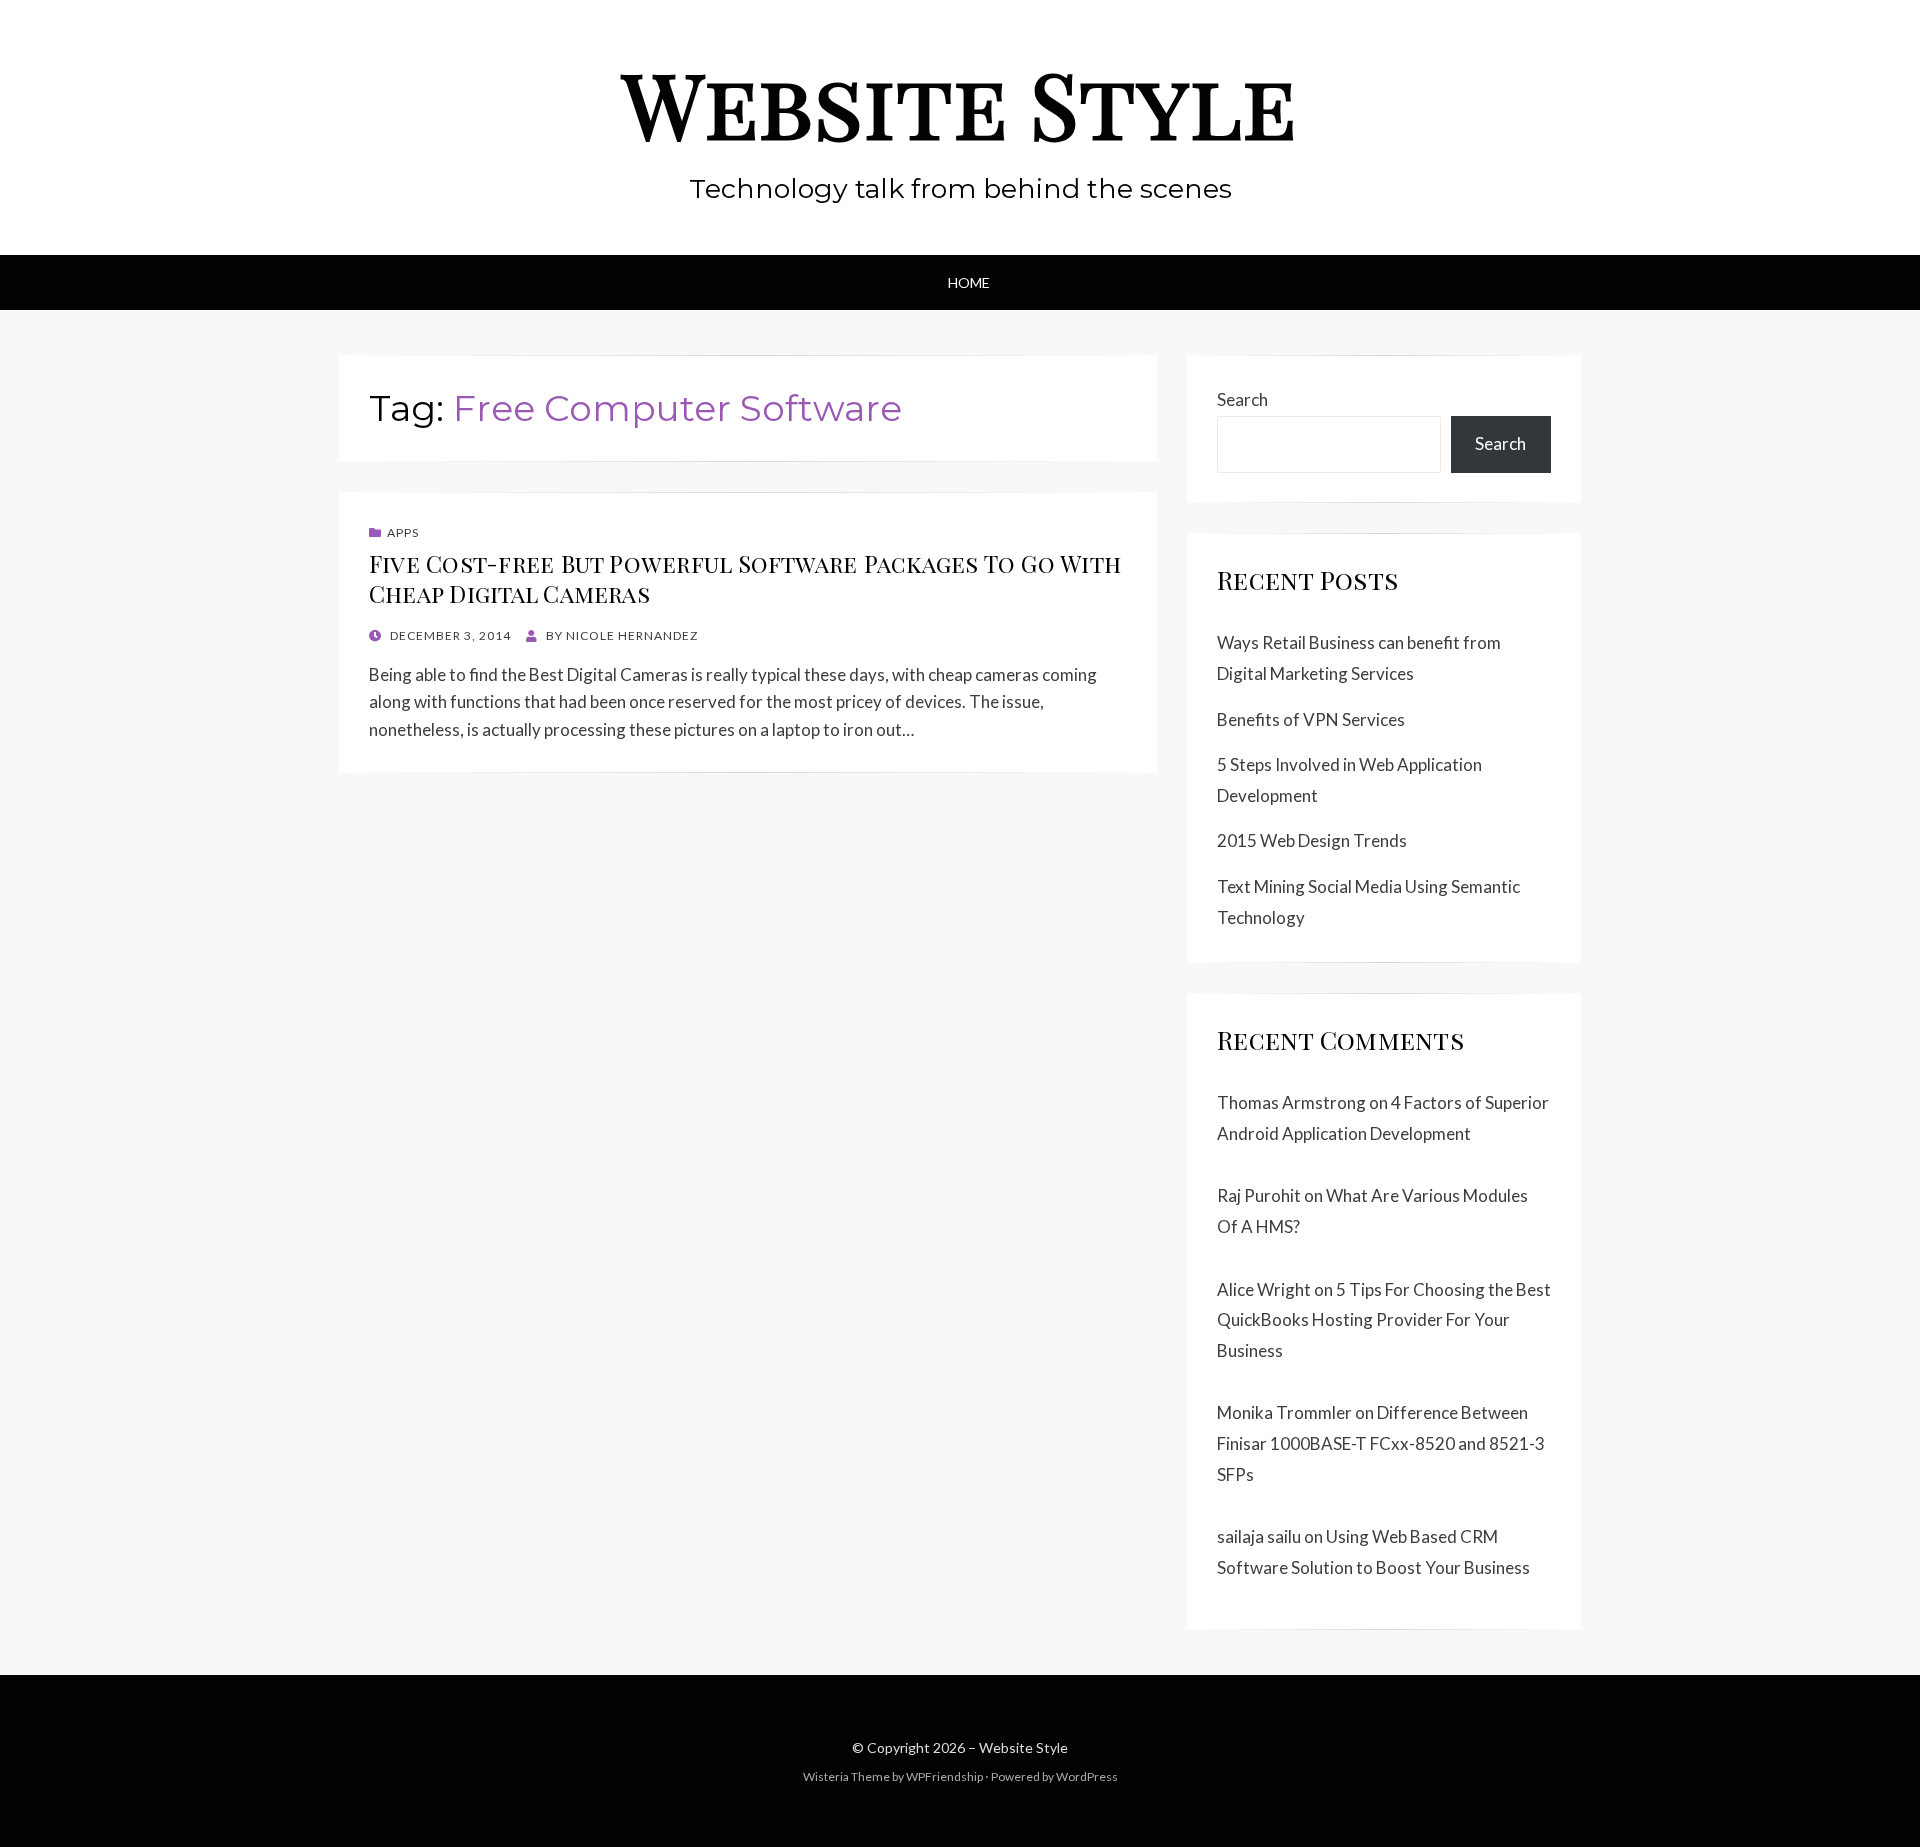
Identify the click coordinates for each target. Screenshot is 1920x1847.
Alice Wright (1264, 1289)
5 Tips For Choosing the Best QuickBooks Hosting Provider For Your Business (1384, 1320)
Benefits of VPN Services (1311, 719)
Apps (403, 532)
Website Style (960, 103)
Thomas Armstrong (1291, 1102)
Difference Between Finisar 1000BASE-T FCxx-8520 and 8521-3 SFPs (1381, 1443)
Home (969, 282)
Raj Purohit (1259, 1195)
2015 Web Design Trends (1312, 840)
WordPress (1087, 1776)
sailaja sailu (1259, 1536)
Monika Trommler (1284, 1412)
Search (1242, 399)
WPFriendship (944, 1776)
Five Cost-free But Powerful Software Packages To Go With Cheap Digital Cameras (745, 578)
